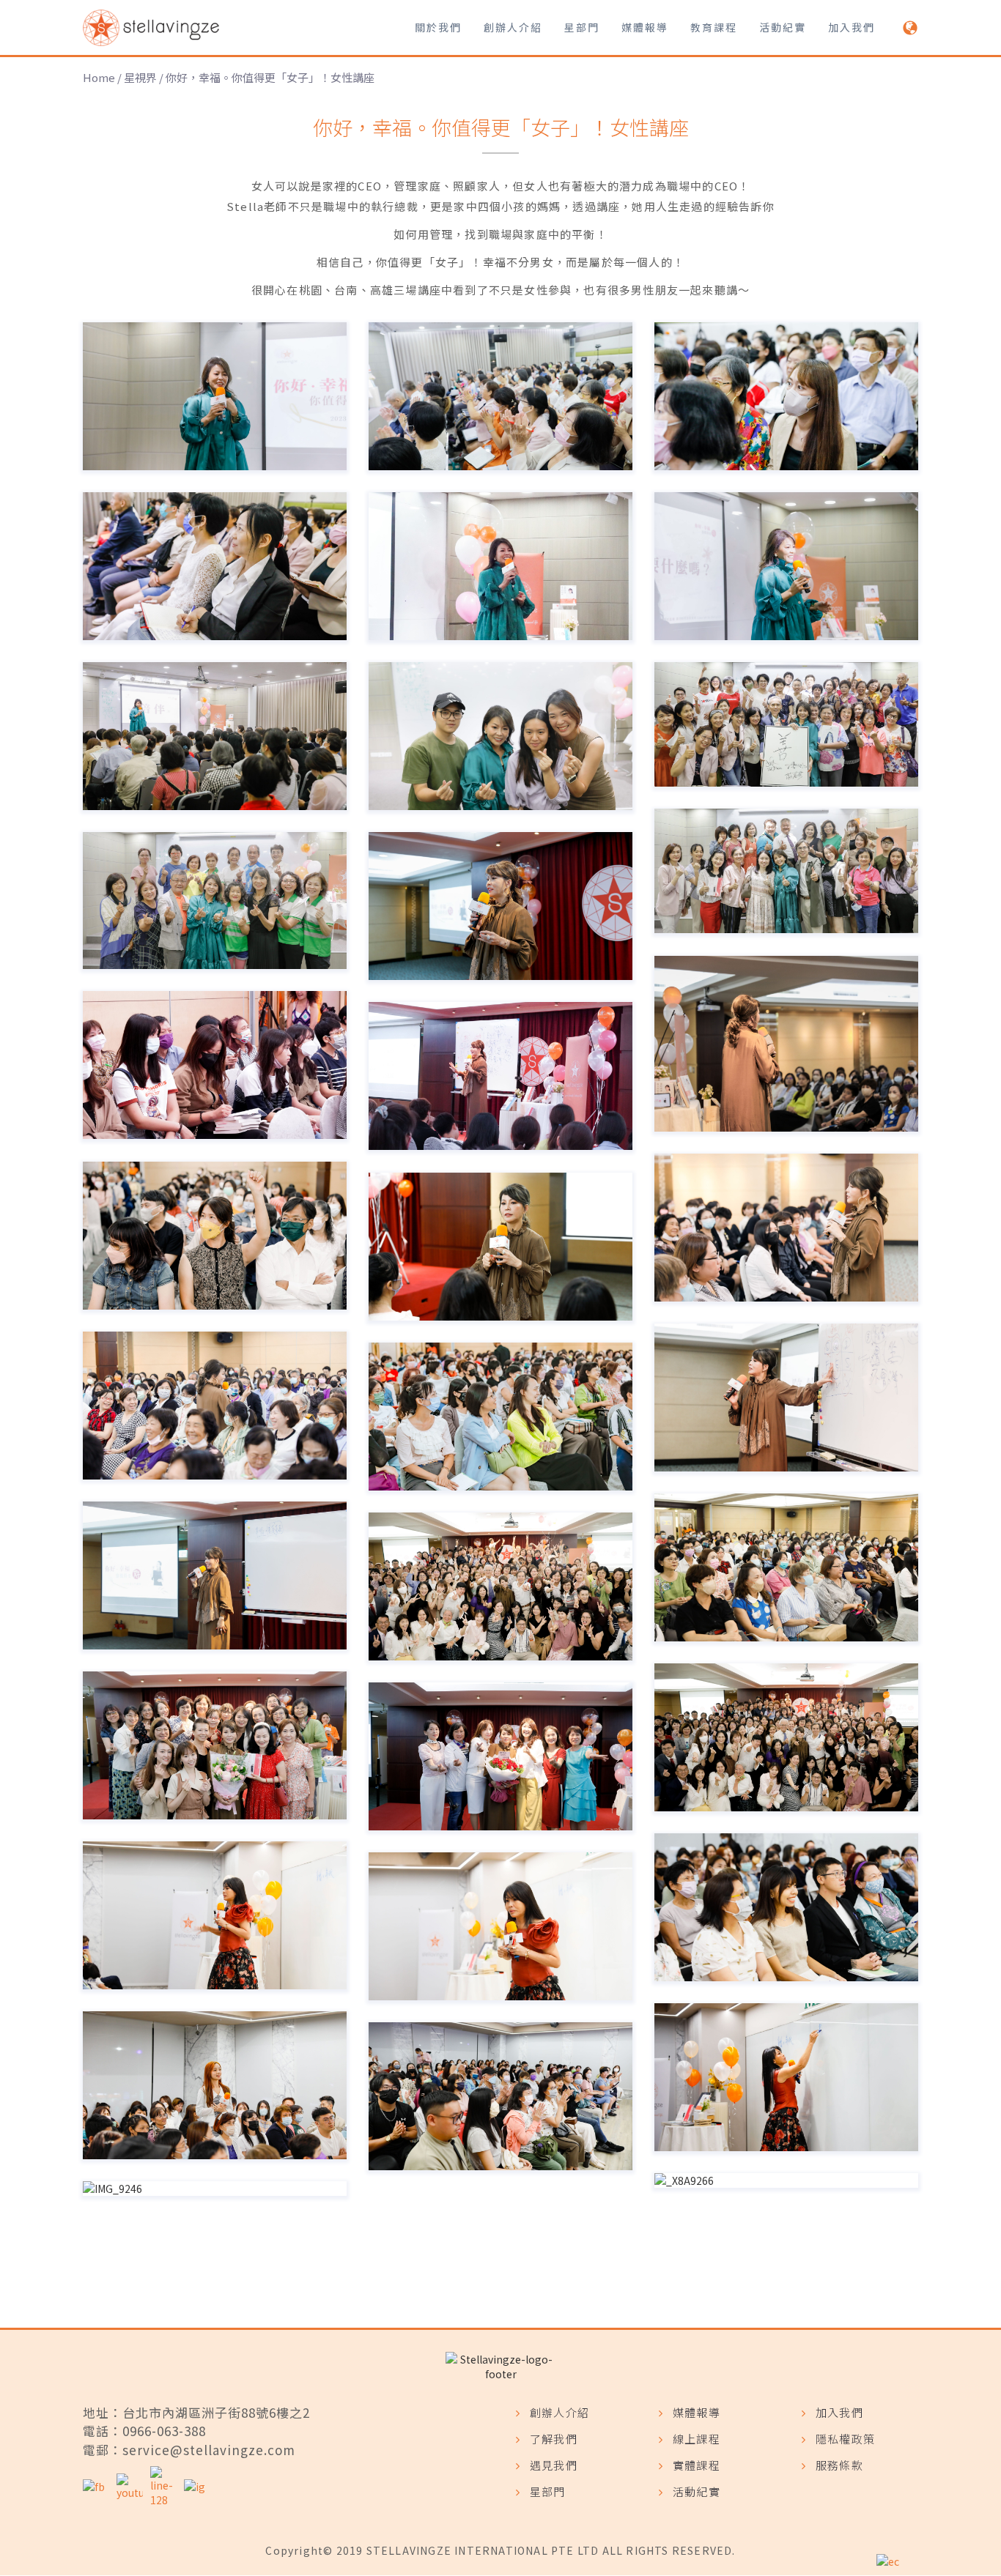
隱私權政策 (845, 2439)
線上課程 (697, 2439)
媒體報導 (645, 27)
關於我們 (438, 27)
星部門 (582, 27)
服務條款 (839, 2465)
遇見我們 (554, 2465)
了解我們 (554, 2439)
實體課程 (697, 2465)
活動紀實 (783, 27)
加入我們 (852, 27)
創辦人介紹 (513, 27)
